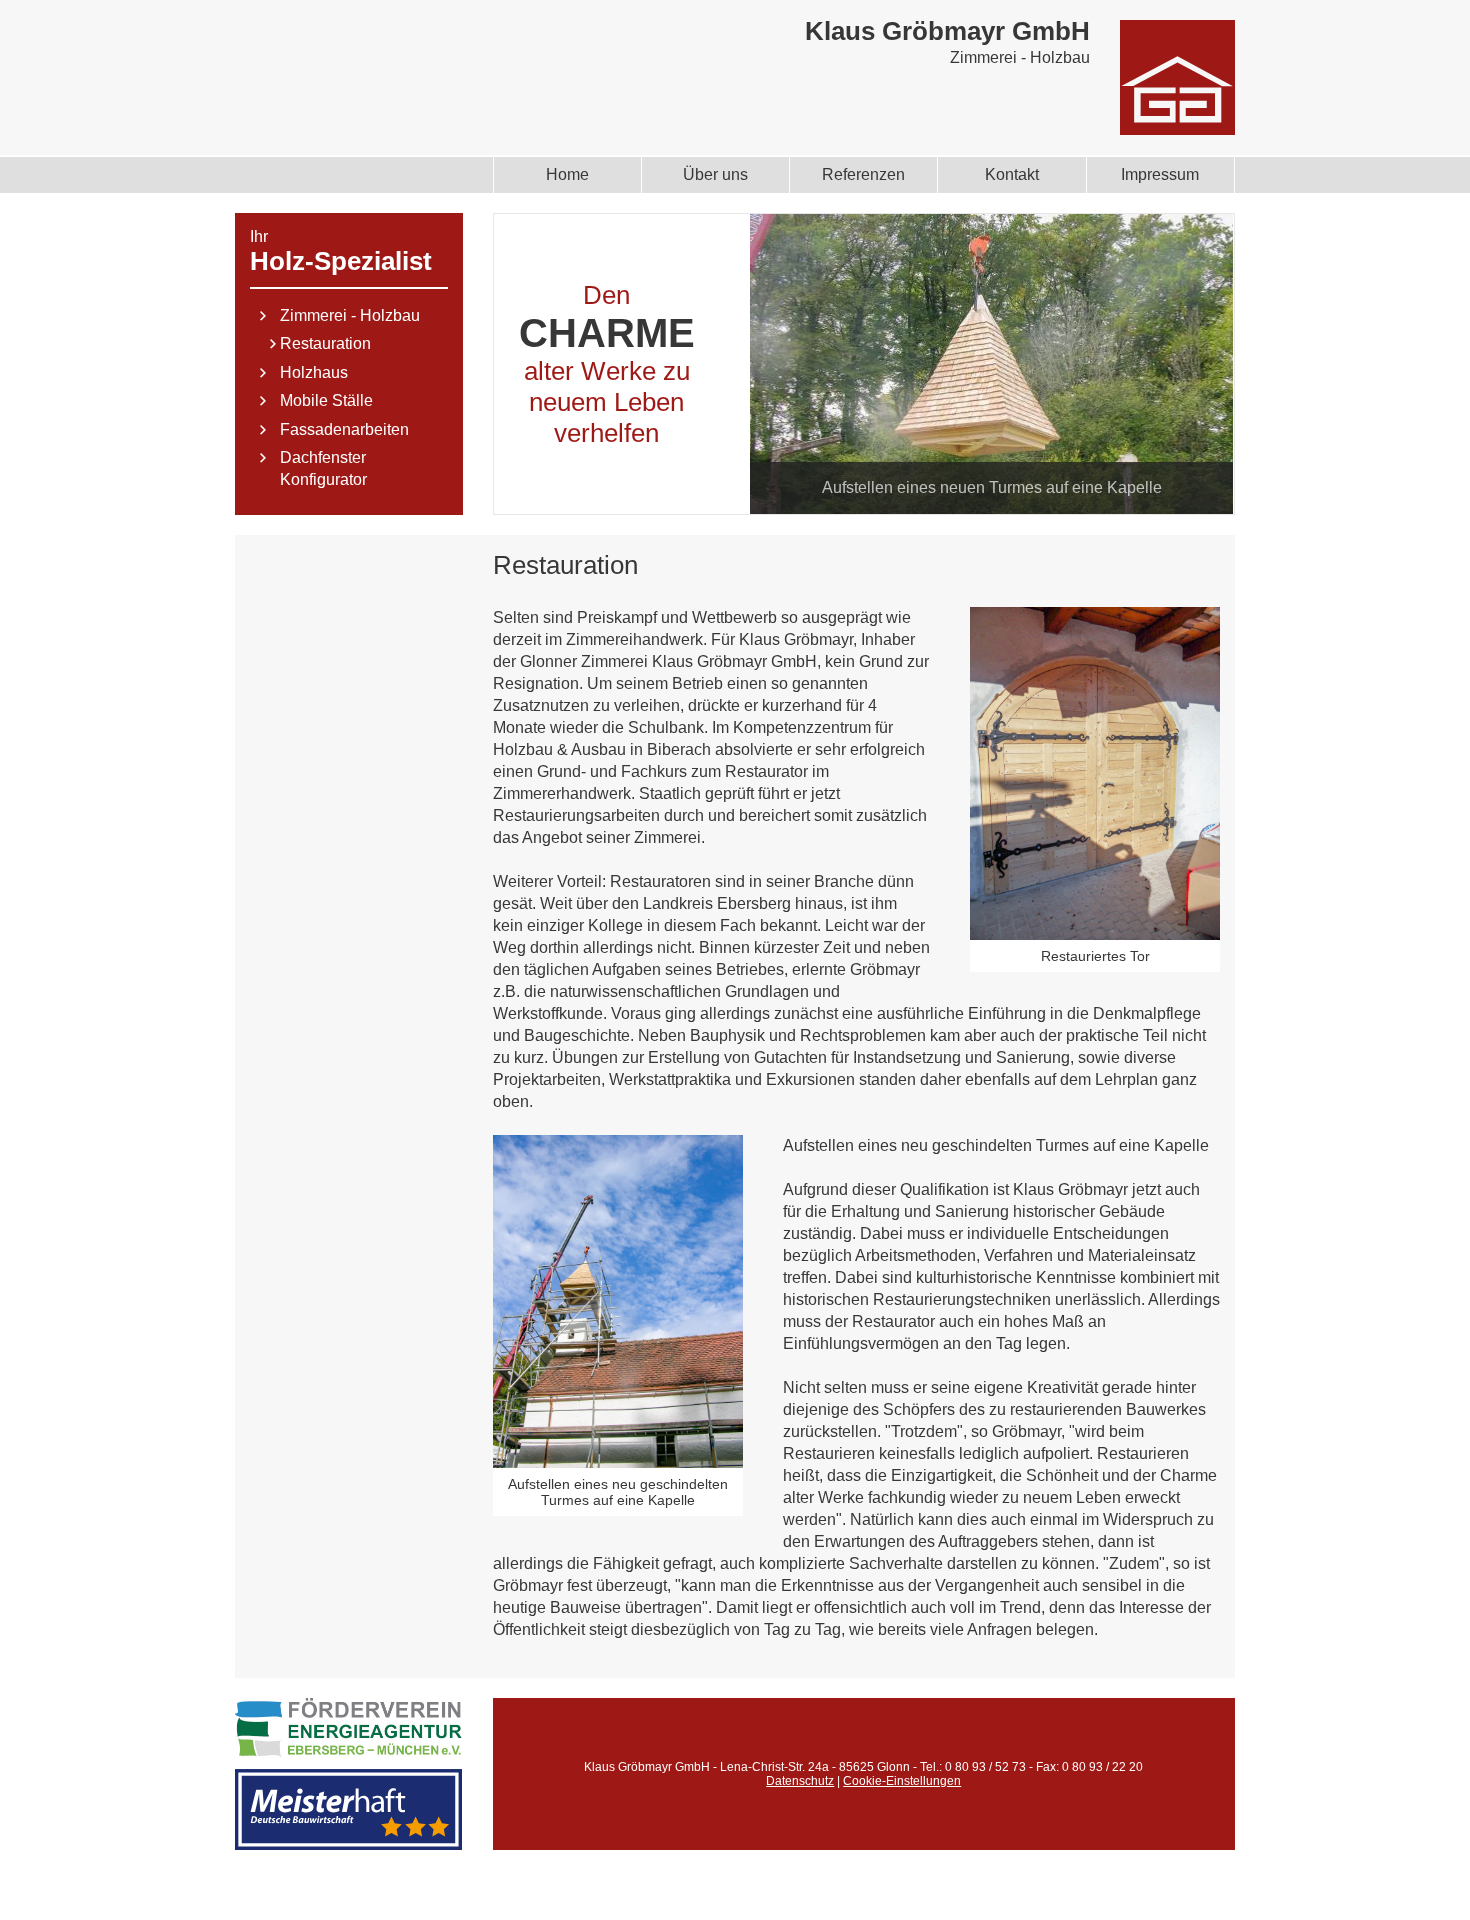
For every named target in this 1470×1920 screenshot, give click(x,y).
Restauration (325, 343)
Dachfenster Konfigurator (323, 468)
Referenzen (863, 174)
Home (567, 174)
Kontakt (1012, 174)
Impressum (1160, 174)
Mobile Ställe (326, 400)
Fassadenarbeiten (344, 429)
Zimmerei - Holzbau (350, 315)
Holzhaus (314, 372)
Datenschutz (800, 1781)
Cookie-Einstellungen (902, 1781)
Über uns (715, 174)
